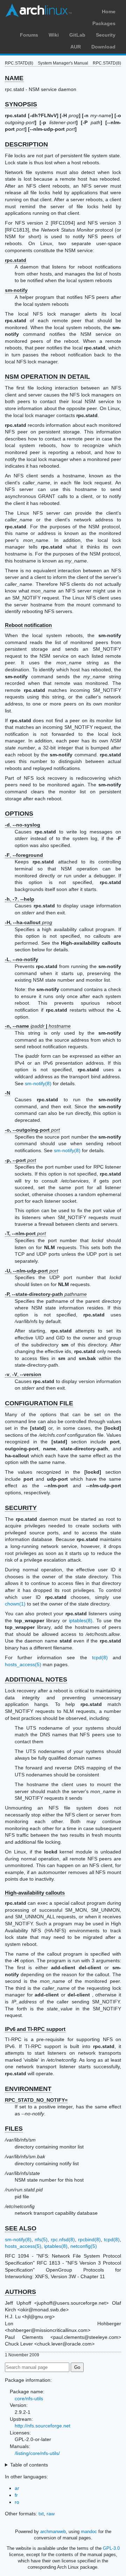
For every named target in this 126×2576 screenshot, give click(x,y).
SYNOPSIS (21, 104)
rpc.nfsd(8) (63, 2239)
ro (17, 2502)
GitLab (77, 35)
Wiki (54, 35)
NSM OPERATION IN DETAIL (47, 377)
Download (103, 47)
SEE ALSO (21, 2228)
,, (20, 899)
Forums (29, 35)
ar (17, 2488)
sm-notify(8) (38, 1083)
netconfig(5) (84, 2246)
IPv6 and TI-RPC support (35, 2029)
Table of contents (29, 2465)
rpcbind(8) (89, 2239)
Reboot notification (28, 625)
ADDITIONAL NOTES (36, 1679)
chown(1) (15, 1604)
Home (109, 12)
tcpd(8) (100, 1657)
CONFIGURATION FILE (39, 1403)
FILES (14, 2129)
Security (106, 35)
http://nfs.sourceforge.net (43, 2426)
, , (23, 1374)
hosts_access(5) (23, 1664)
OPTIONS (19, 814)
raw (51, 2514)
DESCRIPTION (26, 144)
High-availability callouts (35, 1893)
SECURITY (21, 1508)
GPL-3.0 (111, 2548)
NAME (14, 78)
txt (41, 2514)
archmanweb (53, 2532)
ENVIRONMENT (28, 2089)
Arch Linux (38, 10)
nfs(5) (41, 2239)
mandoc (89, 2532)
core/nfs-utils (29, 2399)
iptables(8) (81, 1621)
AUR (76, 47)
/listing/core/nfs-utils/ (37, 2453)
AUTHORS (20, 2292)
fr (16, 2495)
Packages (104, 23)
